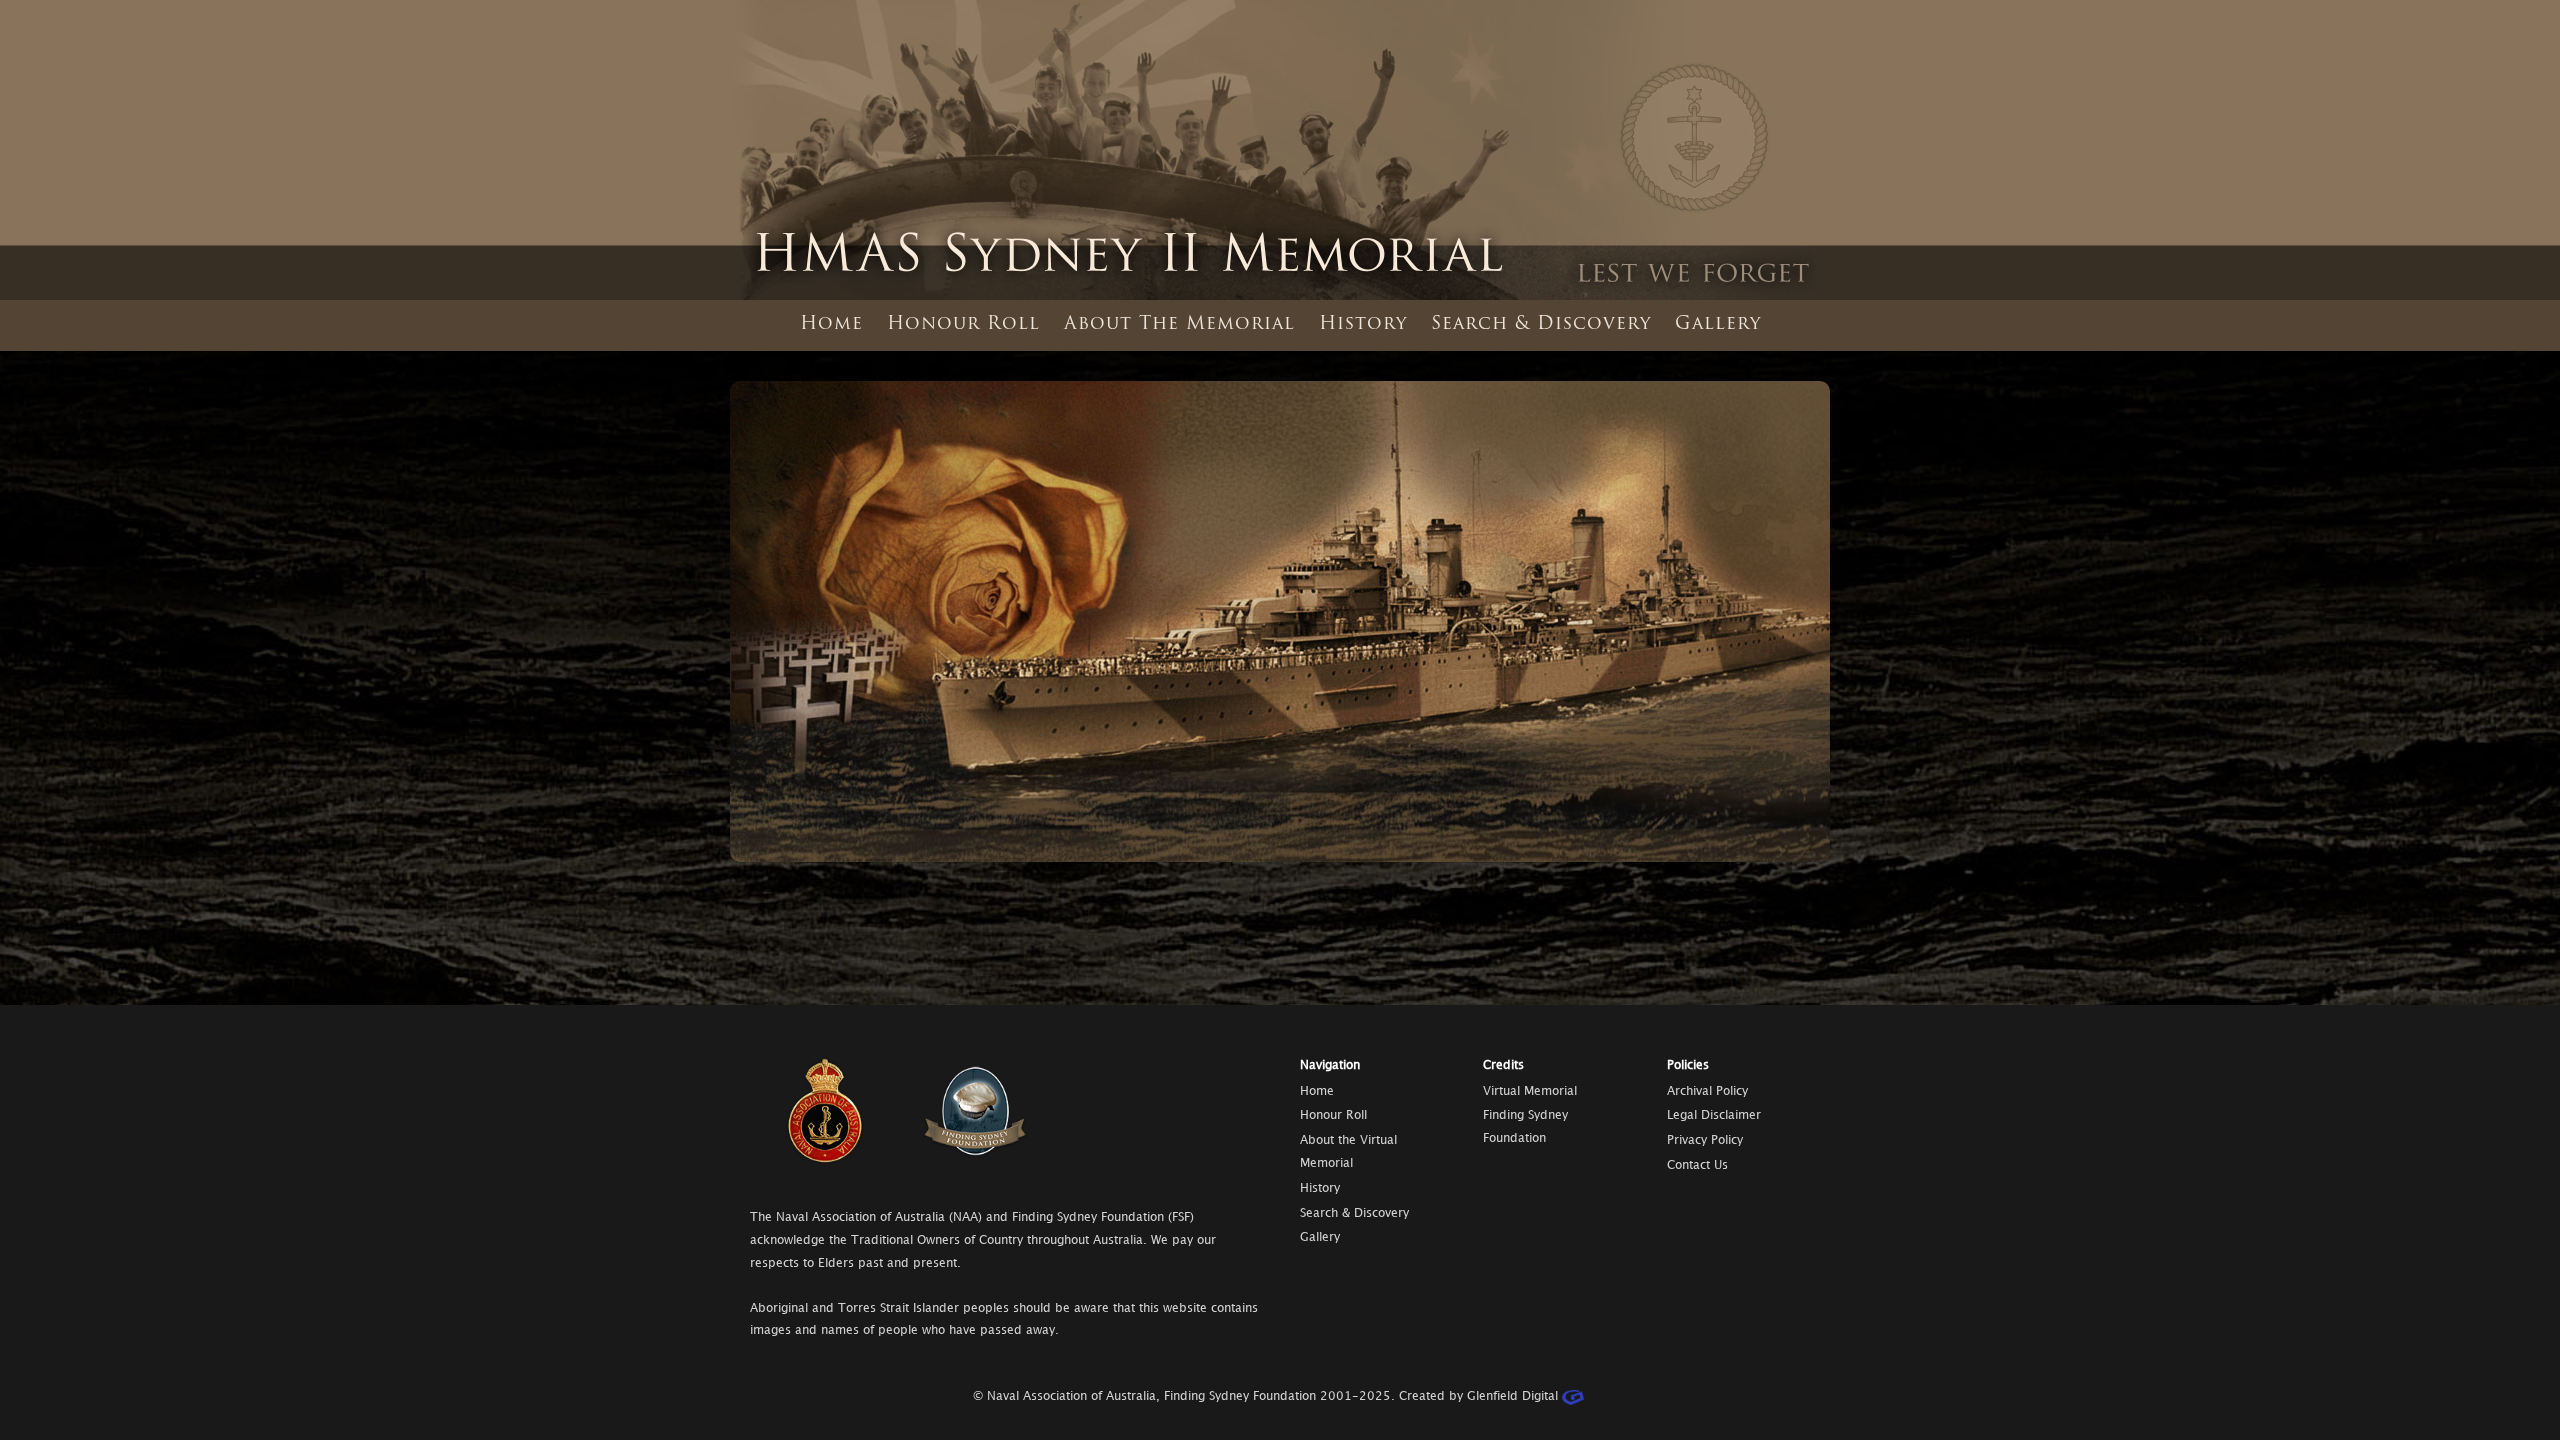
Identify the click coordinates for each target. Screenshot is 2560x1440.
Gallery (1718, 325)
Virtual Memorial (1530, 1091)
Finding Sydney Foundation (1525, 1127)
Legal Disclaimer (1714, 1115)
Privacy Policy (1705, 1140)
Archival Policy (1707, 1091)
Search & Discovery (1541, 325)
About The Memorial (1179, 325)
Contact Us (1697, 1165)
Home (831, 325)
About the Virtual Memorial (1348, 1152)
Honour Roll (963, 325)
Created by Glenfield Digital (1476, 1396)
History (1363, 325)
